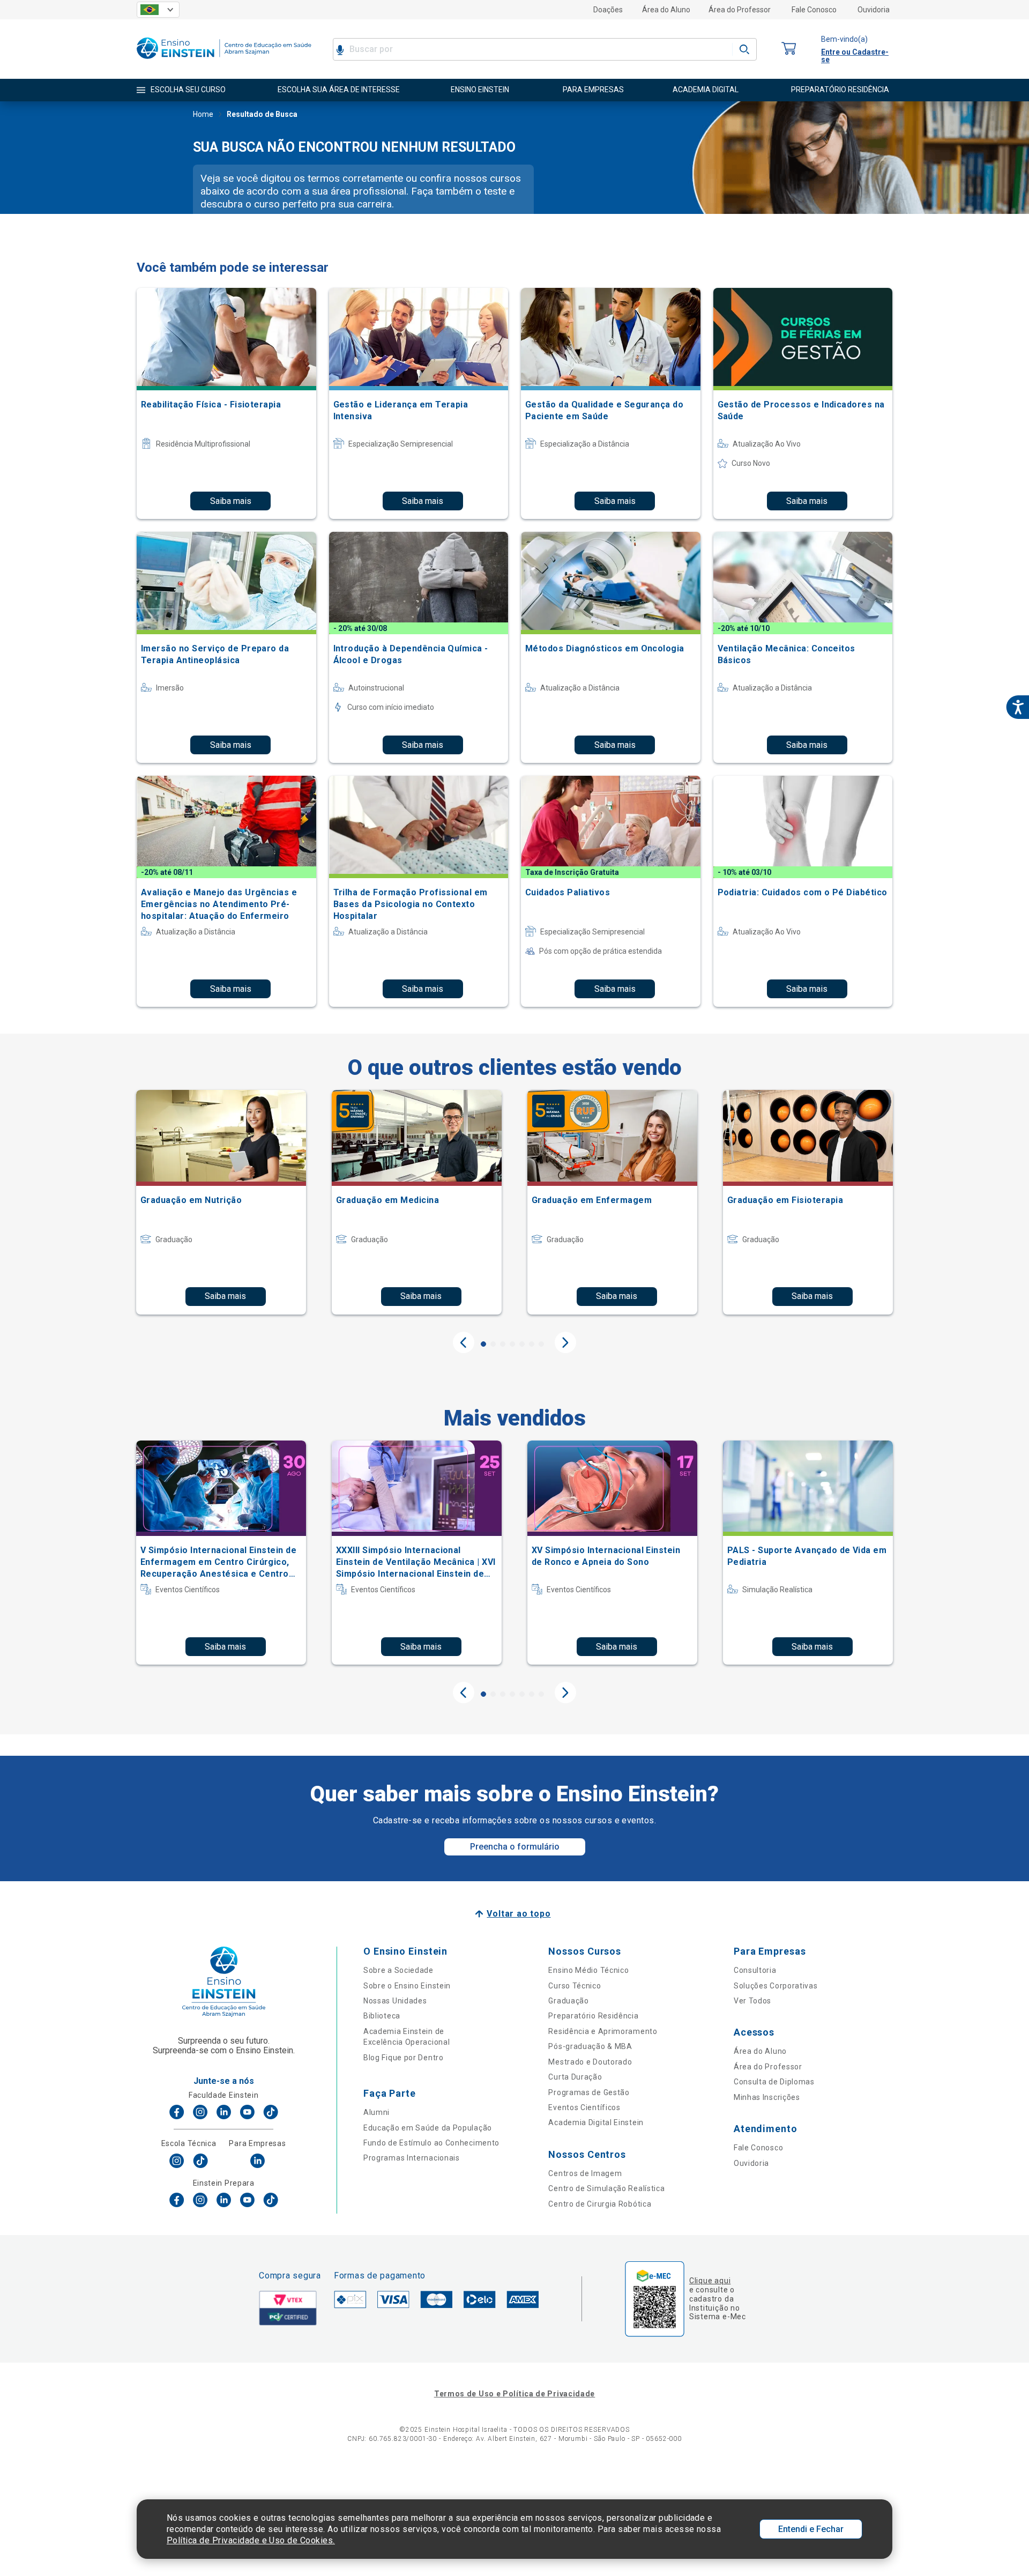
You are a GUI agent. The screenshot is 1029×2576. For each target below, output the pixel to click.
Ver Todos (752, 2001)
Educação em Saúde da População (428, 2128)
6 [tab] (532, 1344)
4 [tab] (512, 1344)
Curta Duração (575, 2077)
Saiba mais (231, 501)
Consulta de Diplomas (774, 2082)
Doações (608, 10)
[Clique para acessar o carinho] (789, 49)
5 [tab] (522, 1344)
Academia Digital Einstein (596, 2122)
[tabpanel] (221, 1202)
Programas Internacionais (412, 2158)
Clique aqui (710, 2281)
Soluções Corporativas (776, 1986)
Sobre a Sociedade (398, 1970)
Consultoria (755, 1970)
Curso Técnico (575, 1986)
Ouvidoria (874, 10)
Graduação (568, 2001)
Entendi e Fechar (811, 2529)
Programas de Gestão (589, 2092)
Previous (464, 1342)
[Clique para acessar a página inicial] (224, 61)
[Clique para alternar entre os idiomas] (158, 10)
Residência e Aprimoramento (603, 2031)
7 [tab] (541, 1344)
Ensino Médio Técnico (588, 1970)
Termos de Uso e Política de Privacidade (514, 2394)
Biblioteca (382, 2016)
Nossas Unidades (395, 2001)
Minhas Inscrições (767, 2097)
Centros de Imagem (585, 2173)
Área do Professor (740, 10)
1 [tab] (483, 1344)
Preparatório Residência (593, 2016)
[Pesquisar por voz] (340, 49)
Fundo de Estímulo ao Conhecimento (431, 2143)
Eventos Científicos (584, 2107)
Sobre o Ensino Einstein (407, 1986)
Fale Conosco (814, 10)
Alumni (376, 2112)
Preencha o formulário (515, 1847)
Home (203, 114)
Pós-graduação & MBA (590, 2046)
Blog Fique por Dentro (404, 2058)
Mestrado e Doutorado (590, 2062)
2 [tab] (493, 1344)
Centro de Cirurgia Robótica (600, 2204)
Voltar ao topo (519, 1914)
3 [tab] (503, 1344)
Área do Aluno (666, 10)
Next (565, 1342)
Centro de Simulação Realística (606, 2188)
